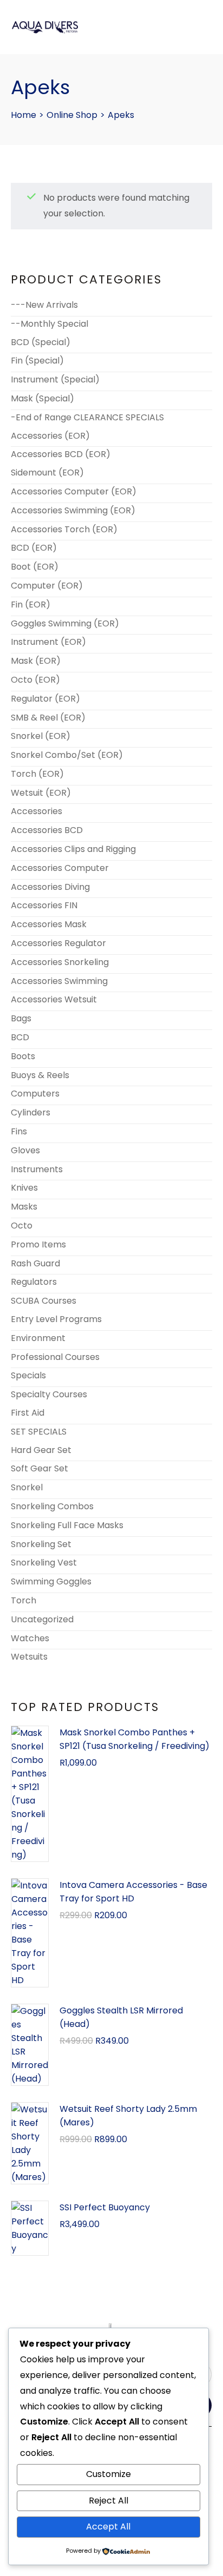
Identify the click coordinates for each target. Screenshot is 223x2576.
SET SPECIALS (39, 1432)
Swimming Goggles (51, 1581)
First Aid (28, 1413)
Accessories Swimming (59, 981)
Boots (23, 1056)
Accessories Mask (49, 924)
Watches (30, 1638)
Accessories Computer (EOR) (74, 491)
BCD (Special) (41, 342)
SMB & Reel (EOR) (48, 718)
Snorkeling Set (41, 1544)
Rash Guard (35, 1263)
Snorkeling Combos (52, 1506)
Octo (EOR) (35, 680)
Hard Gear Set (41, 1450)
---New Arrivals (44, 305)
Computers (35, 1094)
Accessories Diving (50, 887)
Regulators (34, 1282)
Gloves (25, 1150)
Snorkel (27, 1487)
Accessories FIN (44, 905)
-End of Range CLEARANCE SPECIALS (87, 417)
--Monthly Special (50, 324)
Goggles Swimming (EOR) (65, 623)
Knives (24, 1188)
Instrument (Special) (55, 379)
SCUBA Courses (44, 1301)
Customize (109, 2474)
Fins (19, 1131)
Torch (24, 1600)
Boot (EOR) (35, 567)
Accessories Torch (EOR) (64, 529)
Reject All (109, 2501)
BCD (20, 1037)
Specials (28, 1375)
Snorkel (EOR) (41, 736)
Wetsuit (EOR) (41, 793)
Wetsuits (29, 1657)
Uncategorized (42, 1619)
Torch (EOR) (37, 774)
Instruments (37, 1169)
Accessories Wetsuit (54, 999)
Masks (24, 1207)
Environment (38, 1338)
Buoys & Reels (40, 1075)
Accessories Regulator (58, 943)
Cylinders (31, 1112)
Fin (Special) (37, 361)
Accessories (37, 811)
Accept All (108, 2527)
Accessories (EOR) (50, 436)
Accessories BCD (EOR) (61, 454)
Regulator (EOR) (45, 699)
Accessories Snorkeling (60, 962)
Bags (21, 1018)
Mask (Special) (42, 398)
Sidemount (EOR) (47, 473)
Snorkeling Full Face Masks (67, 1525)
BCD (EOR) (34, 548)
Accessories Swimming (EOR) (73, 510)
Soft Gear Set (40, 1468)
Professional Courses (55, 1357)
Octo (22, 1226)
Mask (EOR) (36, 661)
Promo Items (38, 1244)
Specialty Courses (49, 1394)
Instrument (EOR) (48, 642)
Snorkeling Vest (44, 1563)
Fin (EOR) (31, 605)
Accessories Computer (60, 868)
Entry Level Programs (56, 1319)
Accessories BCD (47, 830)
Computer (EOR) (47, 586)
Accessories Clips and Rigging (73, 849)
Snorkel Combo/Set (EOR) (67, 755)
